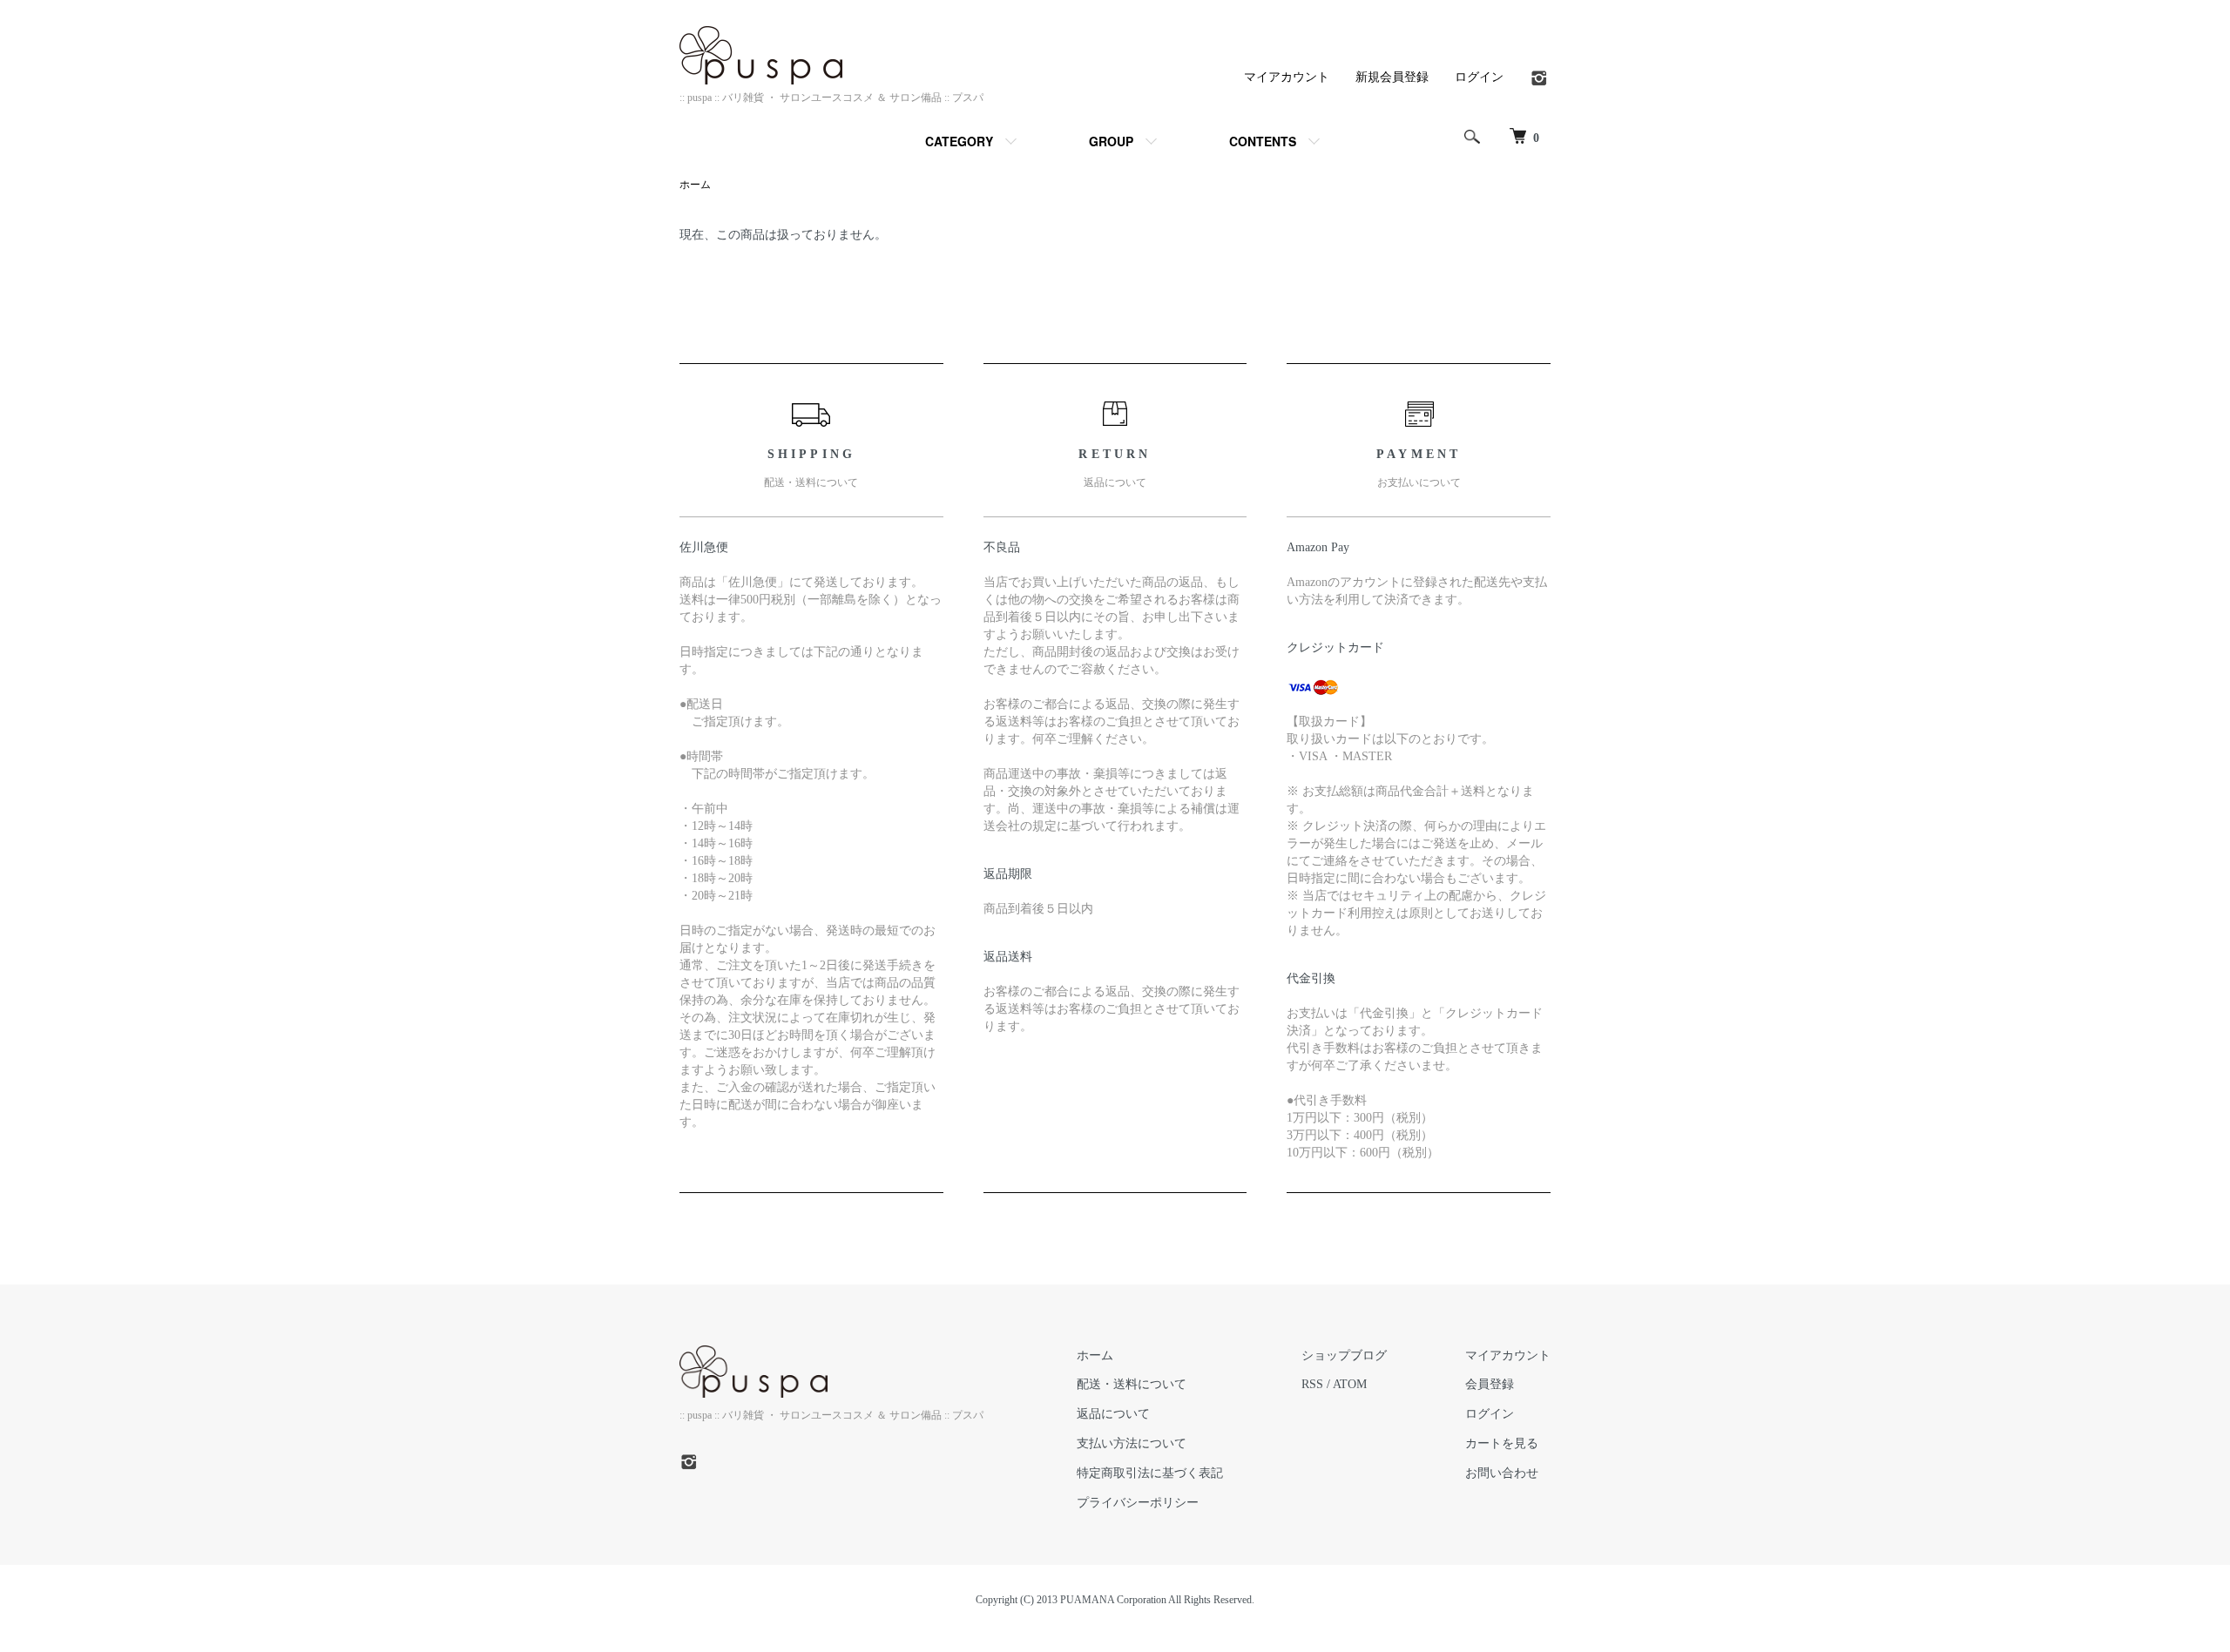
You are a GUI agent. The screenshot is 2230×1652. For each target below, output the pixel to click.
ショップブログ (1344, 1355)
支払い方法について (1132, 1443)
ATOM (1350, 1384)
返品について (1113, 1414)
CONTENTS (1263, 141)
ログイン (1479, 77)
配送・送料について (1132, 1384)
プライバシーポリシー (1138, 1503)
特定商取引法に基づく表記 (1150, 1473)
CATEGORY (959, 141)
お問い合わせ (1502, 1473)
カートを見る (1502, 1443)
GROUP (1111, 141)
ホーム (695, 185)
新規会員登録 (1392, 77)
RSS (1312, 1384)
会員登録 (1490, 1384)
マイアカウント (1287, 77)
